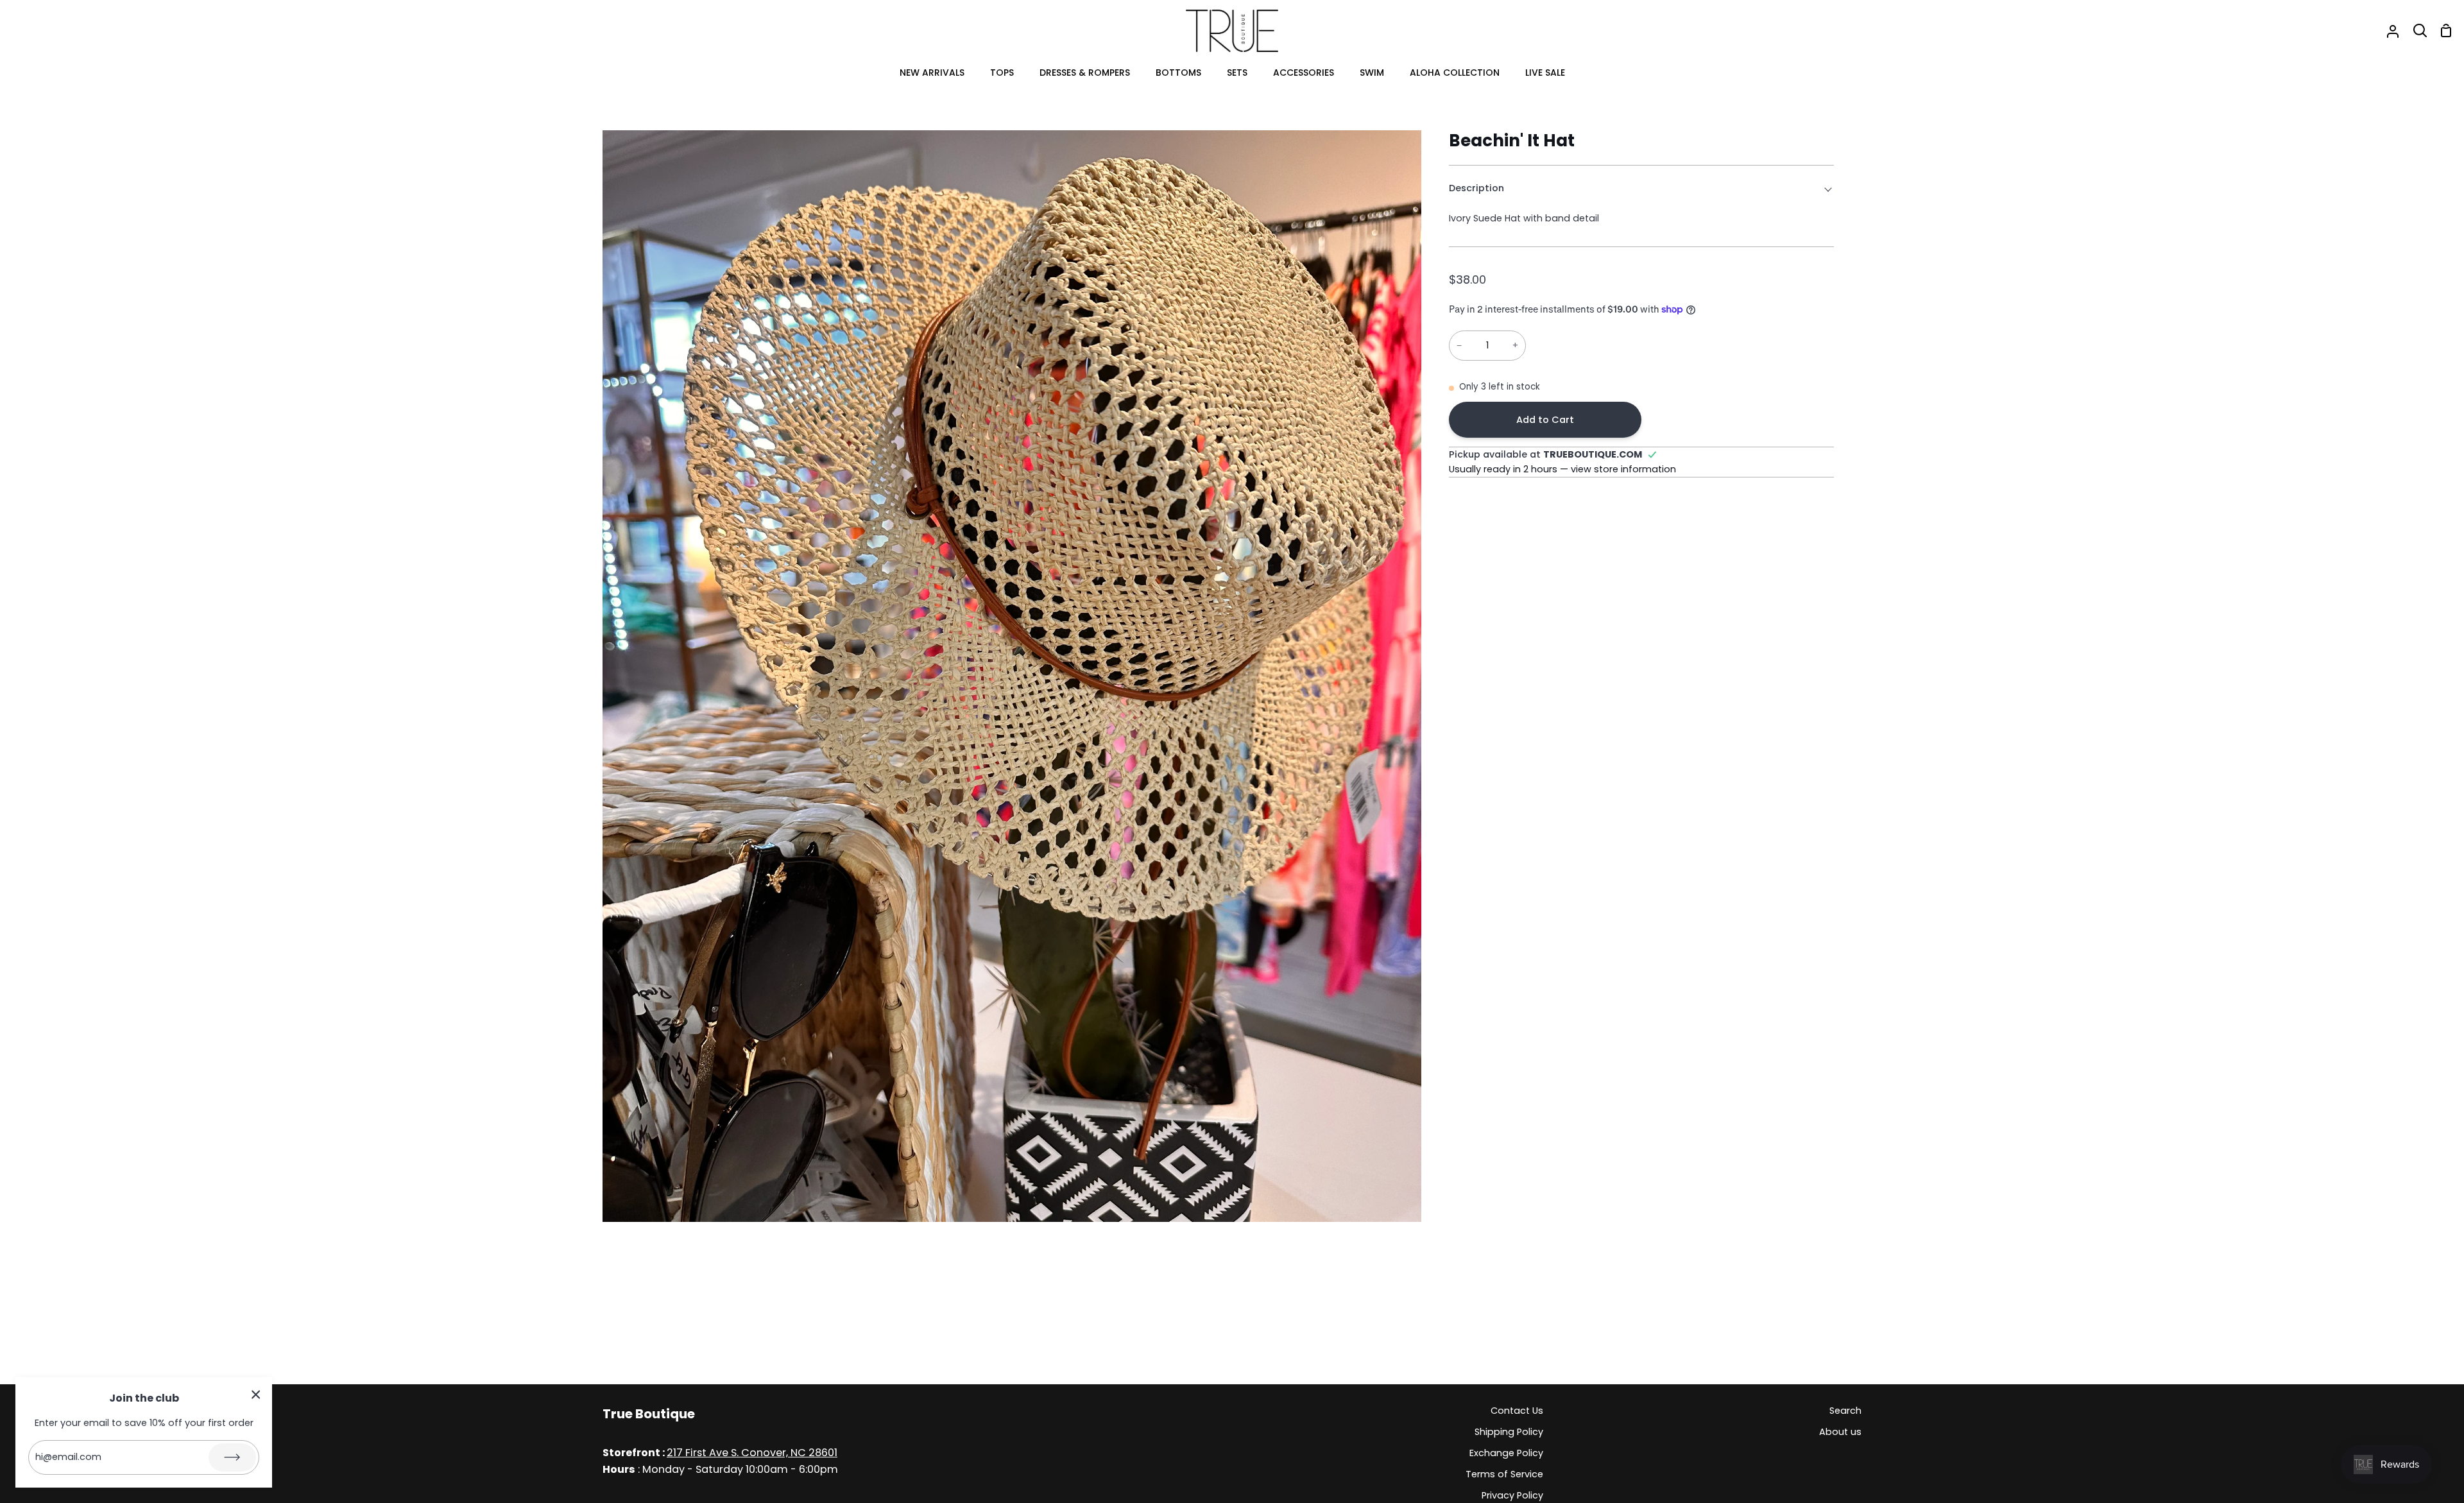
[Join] (232, 1457)
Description (1476, 188)
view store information (1623, 469)
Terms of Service (1504, 1474)
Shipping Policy (1509, 1432)
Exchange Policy (1506, 1453)
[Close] (256, 1394)
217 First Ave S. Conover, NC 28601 (752, 1453)
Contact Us (1517, 1411)
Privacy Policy (1512, 1495)
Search (1845, 1411)
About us (1840, 1432)
